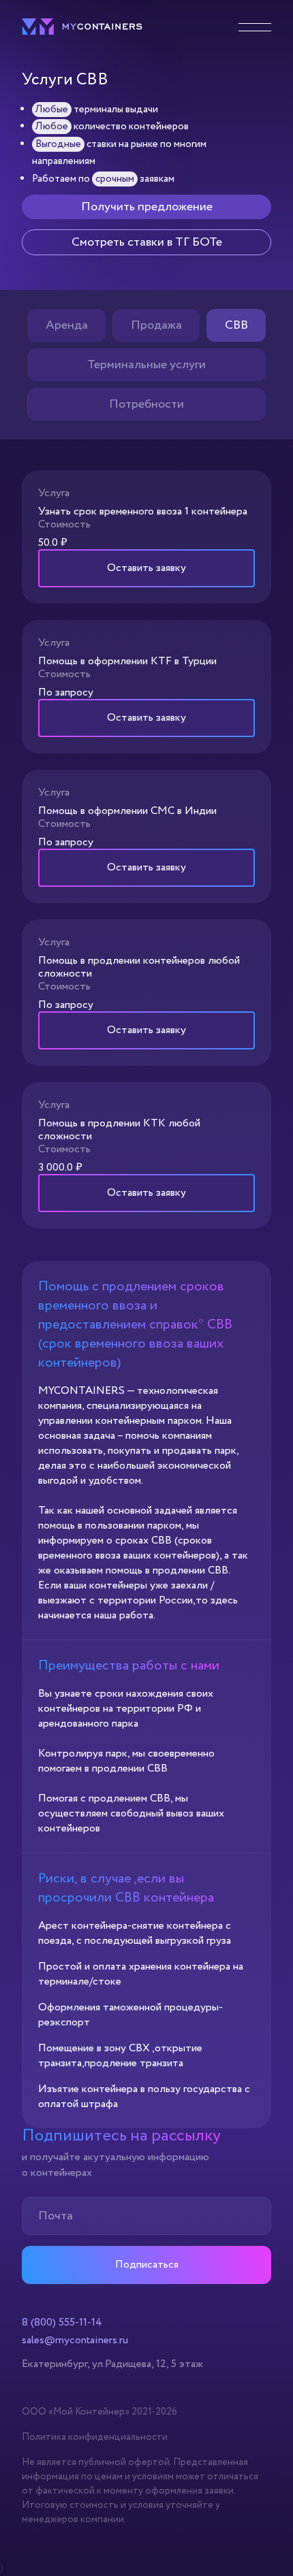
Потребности (146, 404)
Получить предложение (147, 207)
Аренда (67, 325)
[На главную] (82, 32)
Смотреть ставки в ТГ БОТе (147, 242)
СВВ (236, 325)
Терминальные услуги (146, 365)
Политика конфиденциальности (95, 2437)
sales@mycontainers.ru (75, 2341)
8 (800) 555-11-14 (62, 2323)
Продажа (156, 325)
